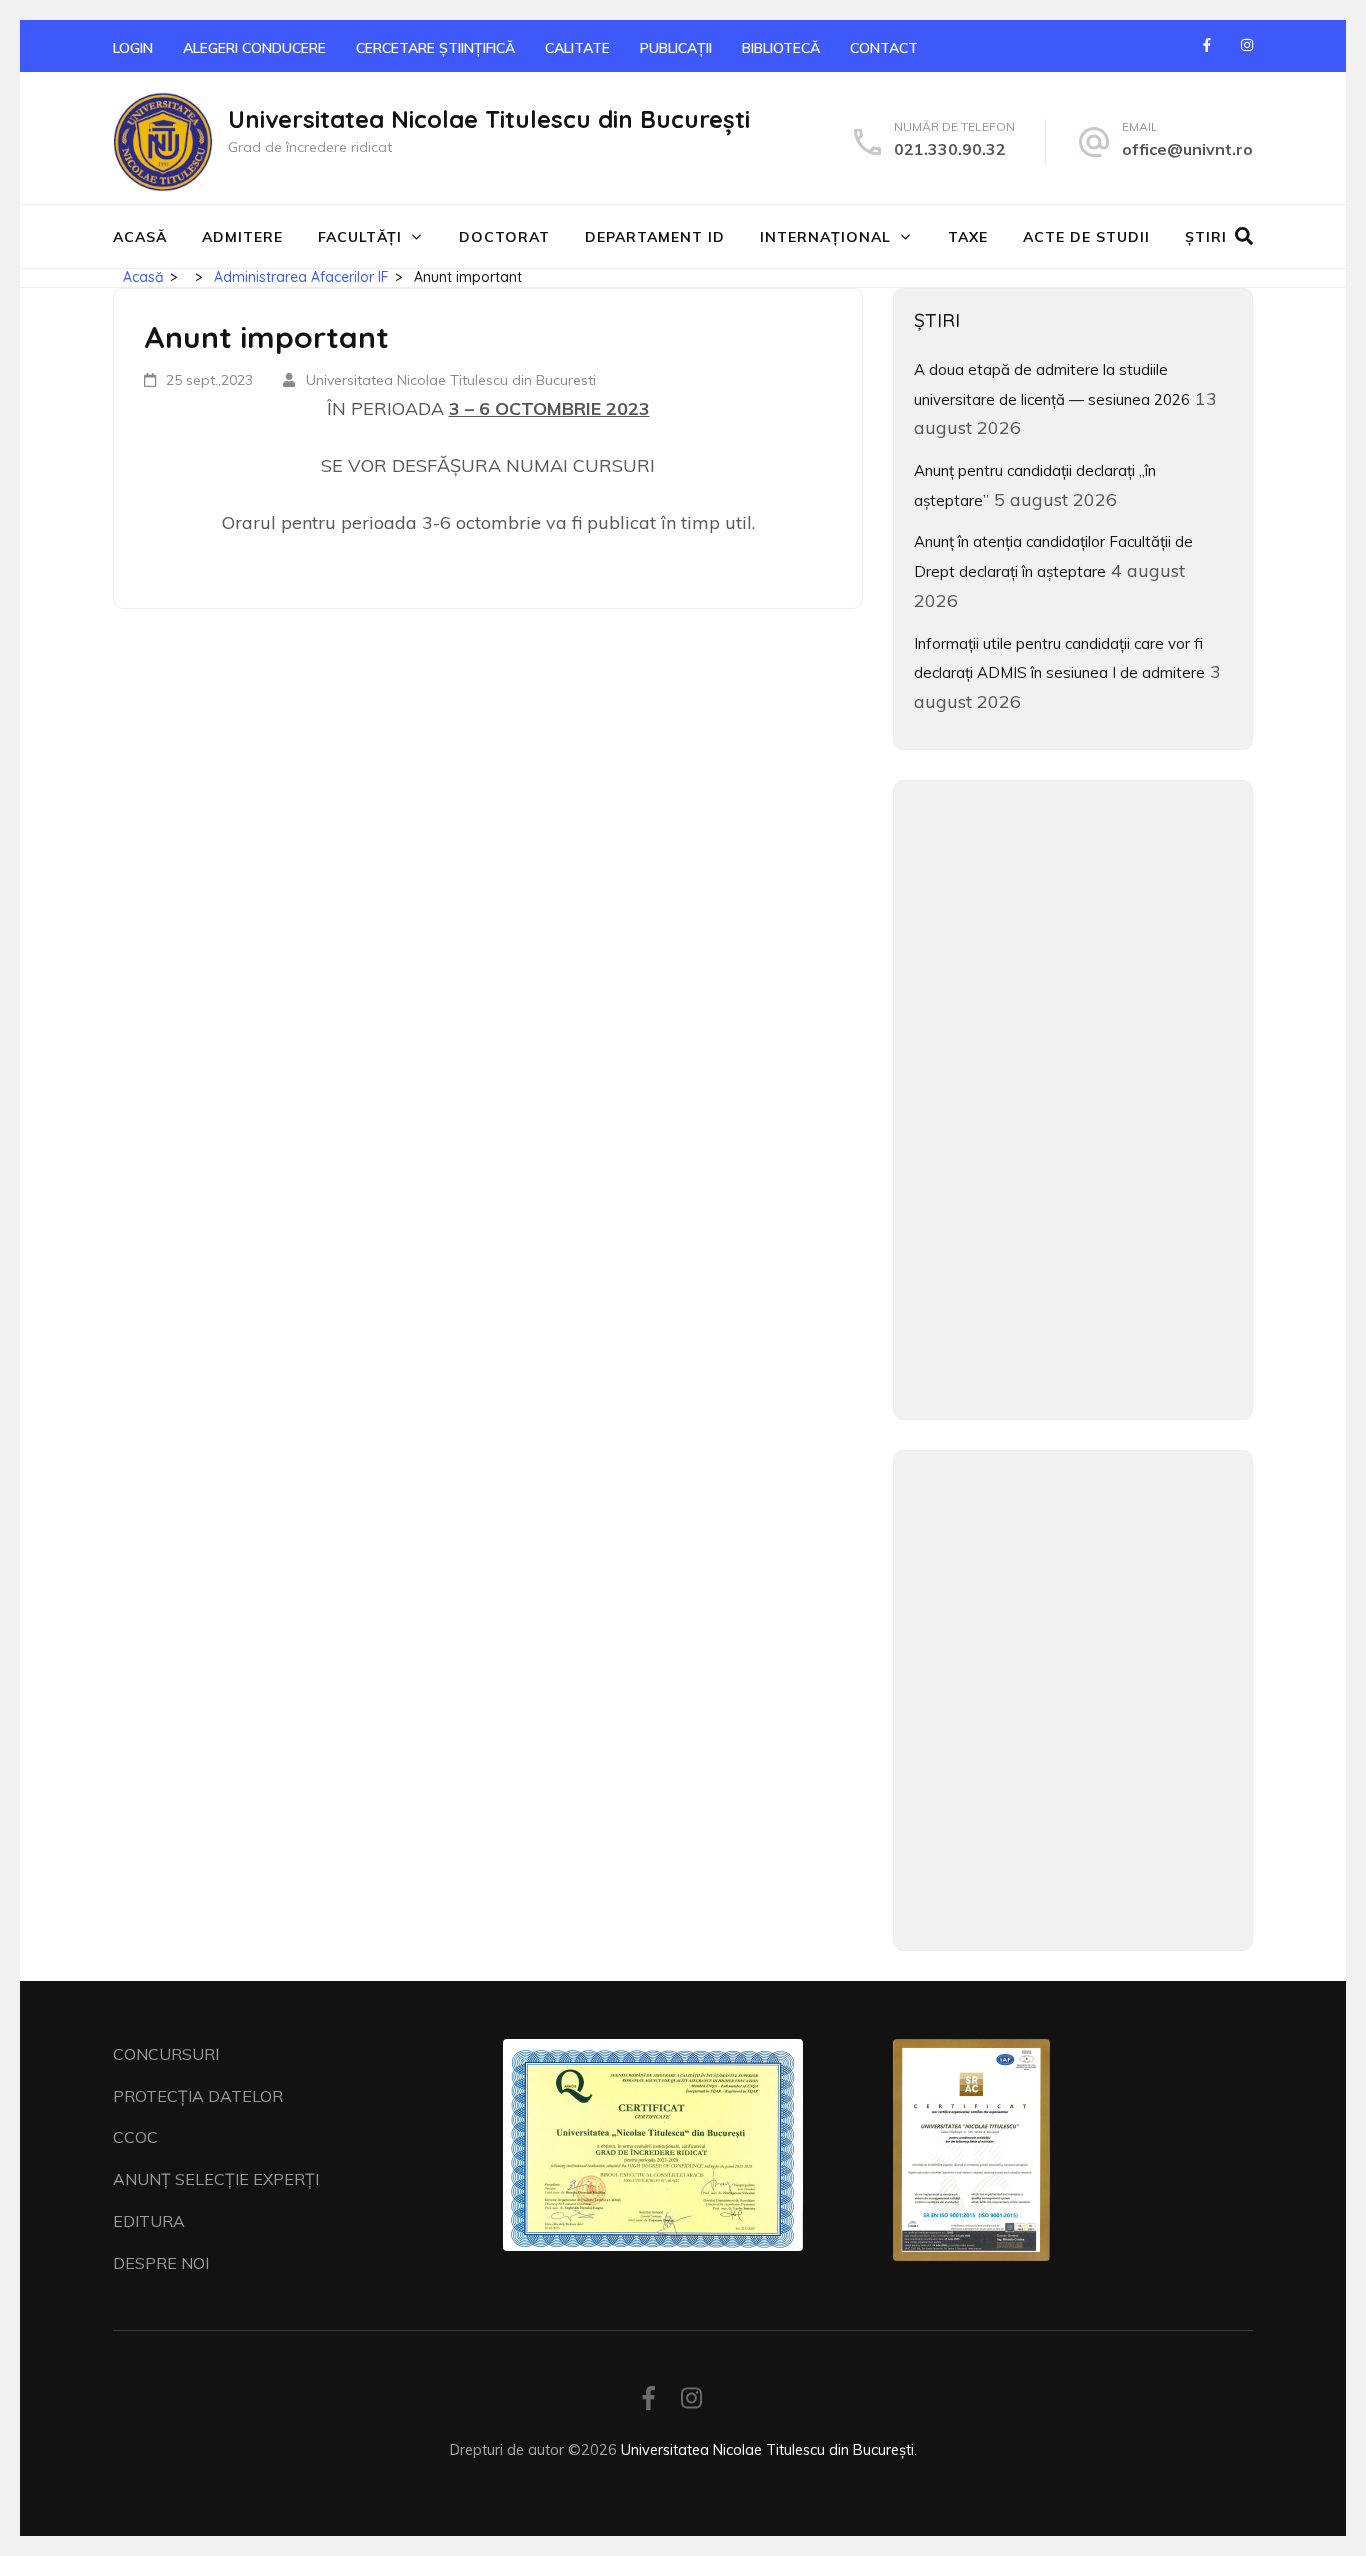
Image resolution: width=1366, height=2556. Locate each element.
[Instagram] (1247, 45)
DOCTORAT (504, 237)
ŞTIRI (1206, 237)
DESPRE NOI (161, 2263)
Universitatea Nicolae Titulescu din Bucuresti (451, 380)
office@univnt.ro (1187, 149)
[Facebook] (1207, 45)
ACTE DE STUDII (1086, 237)
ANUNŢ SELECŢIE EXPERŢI (216, 2179)
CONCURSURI (166, 2054)
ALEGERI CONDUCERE (254, 48)
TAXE (968, 237)
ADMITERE (242, 237)
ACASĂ (140, 237)
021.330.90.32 (950, 149)
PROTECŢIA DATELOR (198, 2096)
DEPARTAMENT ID (655, 237)
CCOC (135, 2137)
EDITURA (149, 2221)
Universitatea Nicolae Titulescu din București (489, 119)
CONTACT (884, 48)
